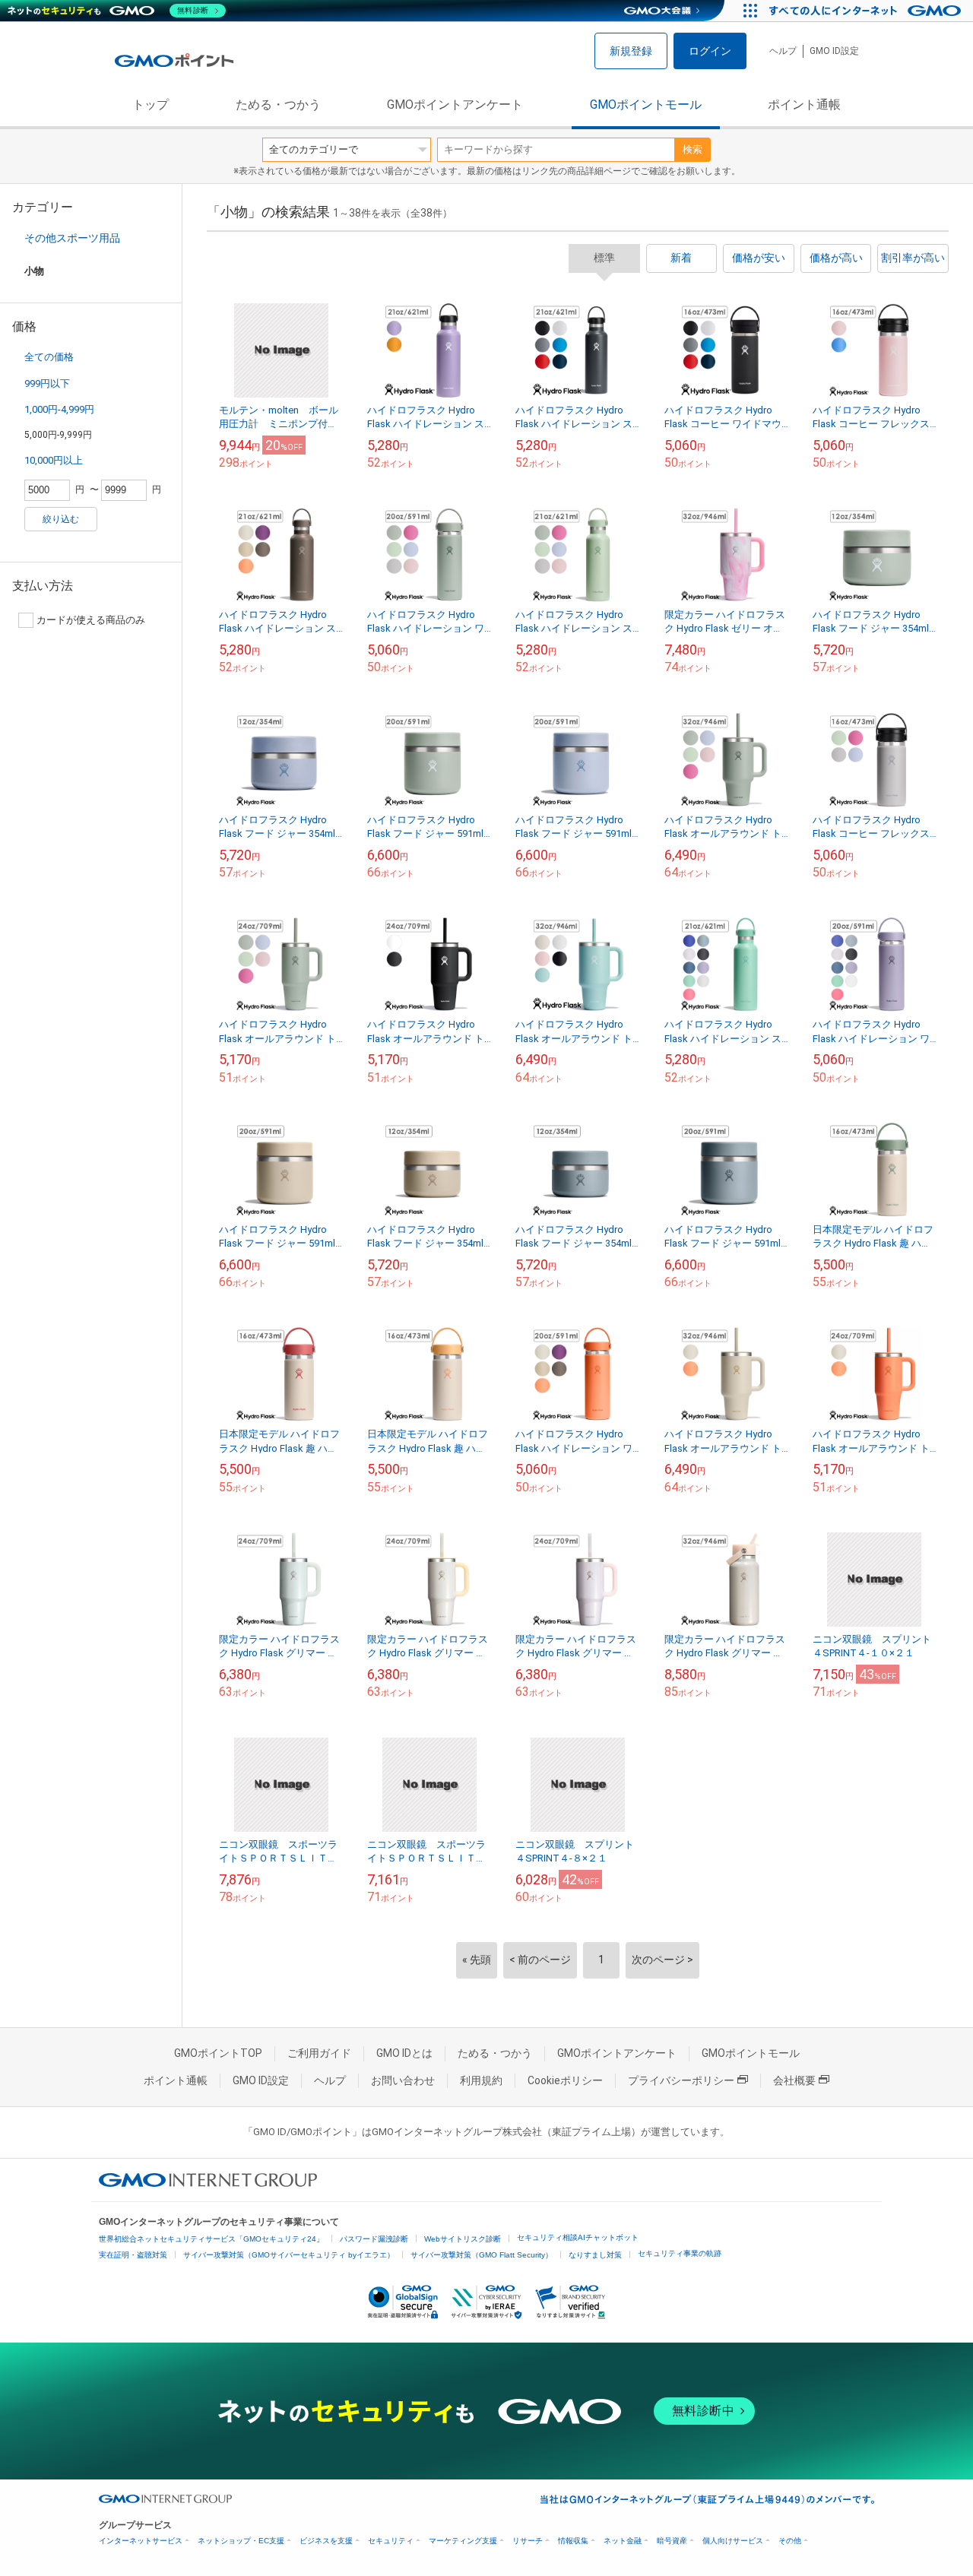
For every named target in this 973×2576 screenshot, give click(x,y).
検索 (693, 149)
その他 (790, 2541)
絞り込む (61, 519)
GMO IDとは (404, 2053)
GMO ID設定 (834, 51)
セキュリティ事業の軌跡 (680, 2253)
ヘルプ (783, 51)
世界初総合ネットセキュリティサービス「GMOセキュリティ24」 (211, 2239)
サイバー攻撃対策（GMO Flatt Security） (482, 2255)
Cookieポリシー (565, 2080)
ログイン (710, 51)
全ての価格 (49, 357)
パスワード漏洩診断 (374, 2239)
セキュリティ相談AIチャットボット (578, 2237)
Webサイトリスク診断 (463, 2239)
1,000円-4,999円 (59, 409)
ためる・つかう (278, 105)
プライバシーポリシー (681, 2080)
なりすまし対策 (595, 2255)
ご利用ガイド (319, 2053)
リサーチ (528, 2541)
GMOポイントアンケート (455, 105)
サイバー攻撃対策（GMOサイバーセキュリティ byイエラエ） (289, 2255)
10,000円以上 (54, 460)
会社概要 (794, 2080)
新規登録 (631, 51)
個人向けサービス (733, 2541)
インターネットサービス (141, 2541)
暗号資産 (672, 2541)
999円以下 (47, 383)
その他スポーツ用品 (72, 238)
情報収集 (573, 2541)
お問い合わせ (403, 2080)
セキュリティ (391, 2541)
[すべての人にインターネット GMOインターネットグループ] (867, 11)
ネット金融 (623, 2541)
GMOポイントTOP (218, 2053)
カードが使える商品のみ (91, 620)
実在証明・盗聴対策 (133, 2255)
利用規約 (481, 2080)
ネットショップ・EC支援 (241, 2541)
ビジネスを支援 (326, 2541)
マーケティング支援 (463, 2541)
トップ (151, 105)
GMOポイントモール (646, 105)
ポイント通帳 (804, 105)
